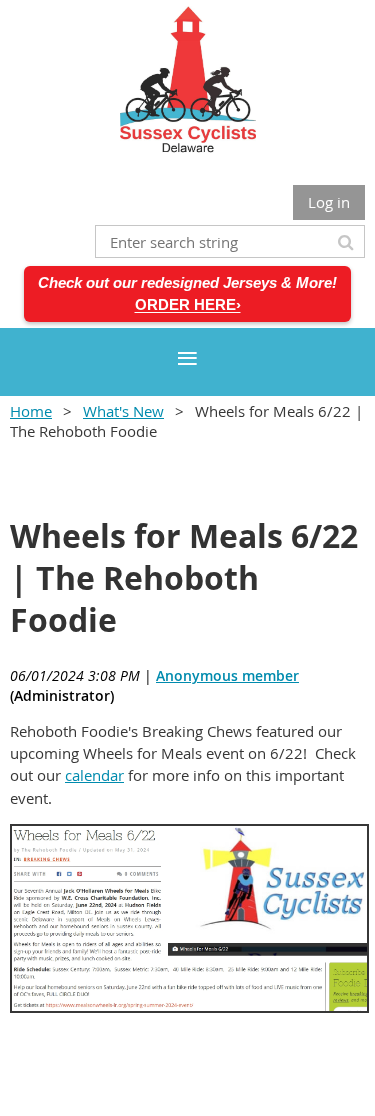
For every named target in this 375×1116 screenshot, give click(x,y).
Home (31, 411)
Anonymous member (227, 675)
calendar (94, 775)
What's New (123, 411)
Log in (329, 202)
